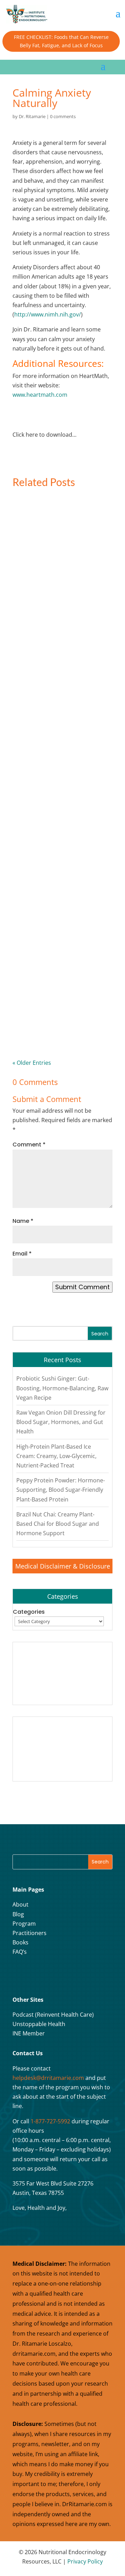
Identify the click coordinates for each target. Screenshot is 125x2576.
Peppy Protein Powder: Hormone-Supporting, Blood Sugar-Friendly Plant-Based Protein (57, 1009)
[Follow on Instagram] (37, 1975)
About (20, 1904)
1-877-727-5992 (50, 2121)
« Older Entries (32, 1063)
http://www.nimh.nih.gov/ (48, 314)
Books (20, 1942)
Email (22, 1254)
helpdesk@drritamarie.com (48, 2078)
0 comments (63, 116)
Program (24, 1924)
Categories (29, 1612)
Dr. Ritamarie (32, 116)
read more (40, 615)
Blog (18, 1914)
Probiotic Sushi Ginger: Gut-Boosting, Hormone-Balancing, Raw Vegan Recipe (59, 592)
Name (23, 1221)
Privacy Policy (85, 2561)
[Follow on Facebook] (20, 1975)
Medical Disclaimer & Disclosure (63, 1566)
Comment (29, 1145)
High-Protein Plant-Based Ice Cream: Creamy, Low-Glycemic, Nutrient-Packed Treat (60, 868)
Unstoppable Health (39, 2024)
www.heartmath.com (40, 395)
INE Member (29, 2033)
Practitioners (30, 1933)
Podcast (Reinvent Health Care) (53, 2015)
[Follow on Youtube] (55, 1975)
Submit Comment (82, 1287)
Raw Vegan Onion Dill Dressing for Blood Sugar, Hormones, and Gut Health (62, 730)
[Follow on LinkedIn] (72, 1975)
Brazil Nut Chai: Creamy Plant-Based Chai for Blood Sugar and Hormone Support (58, 1524)
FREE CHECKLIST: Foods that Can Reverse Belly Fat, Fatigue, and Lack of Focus (61, 41)
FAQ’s (20, 1952)
